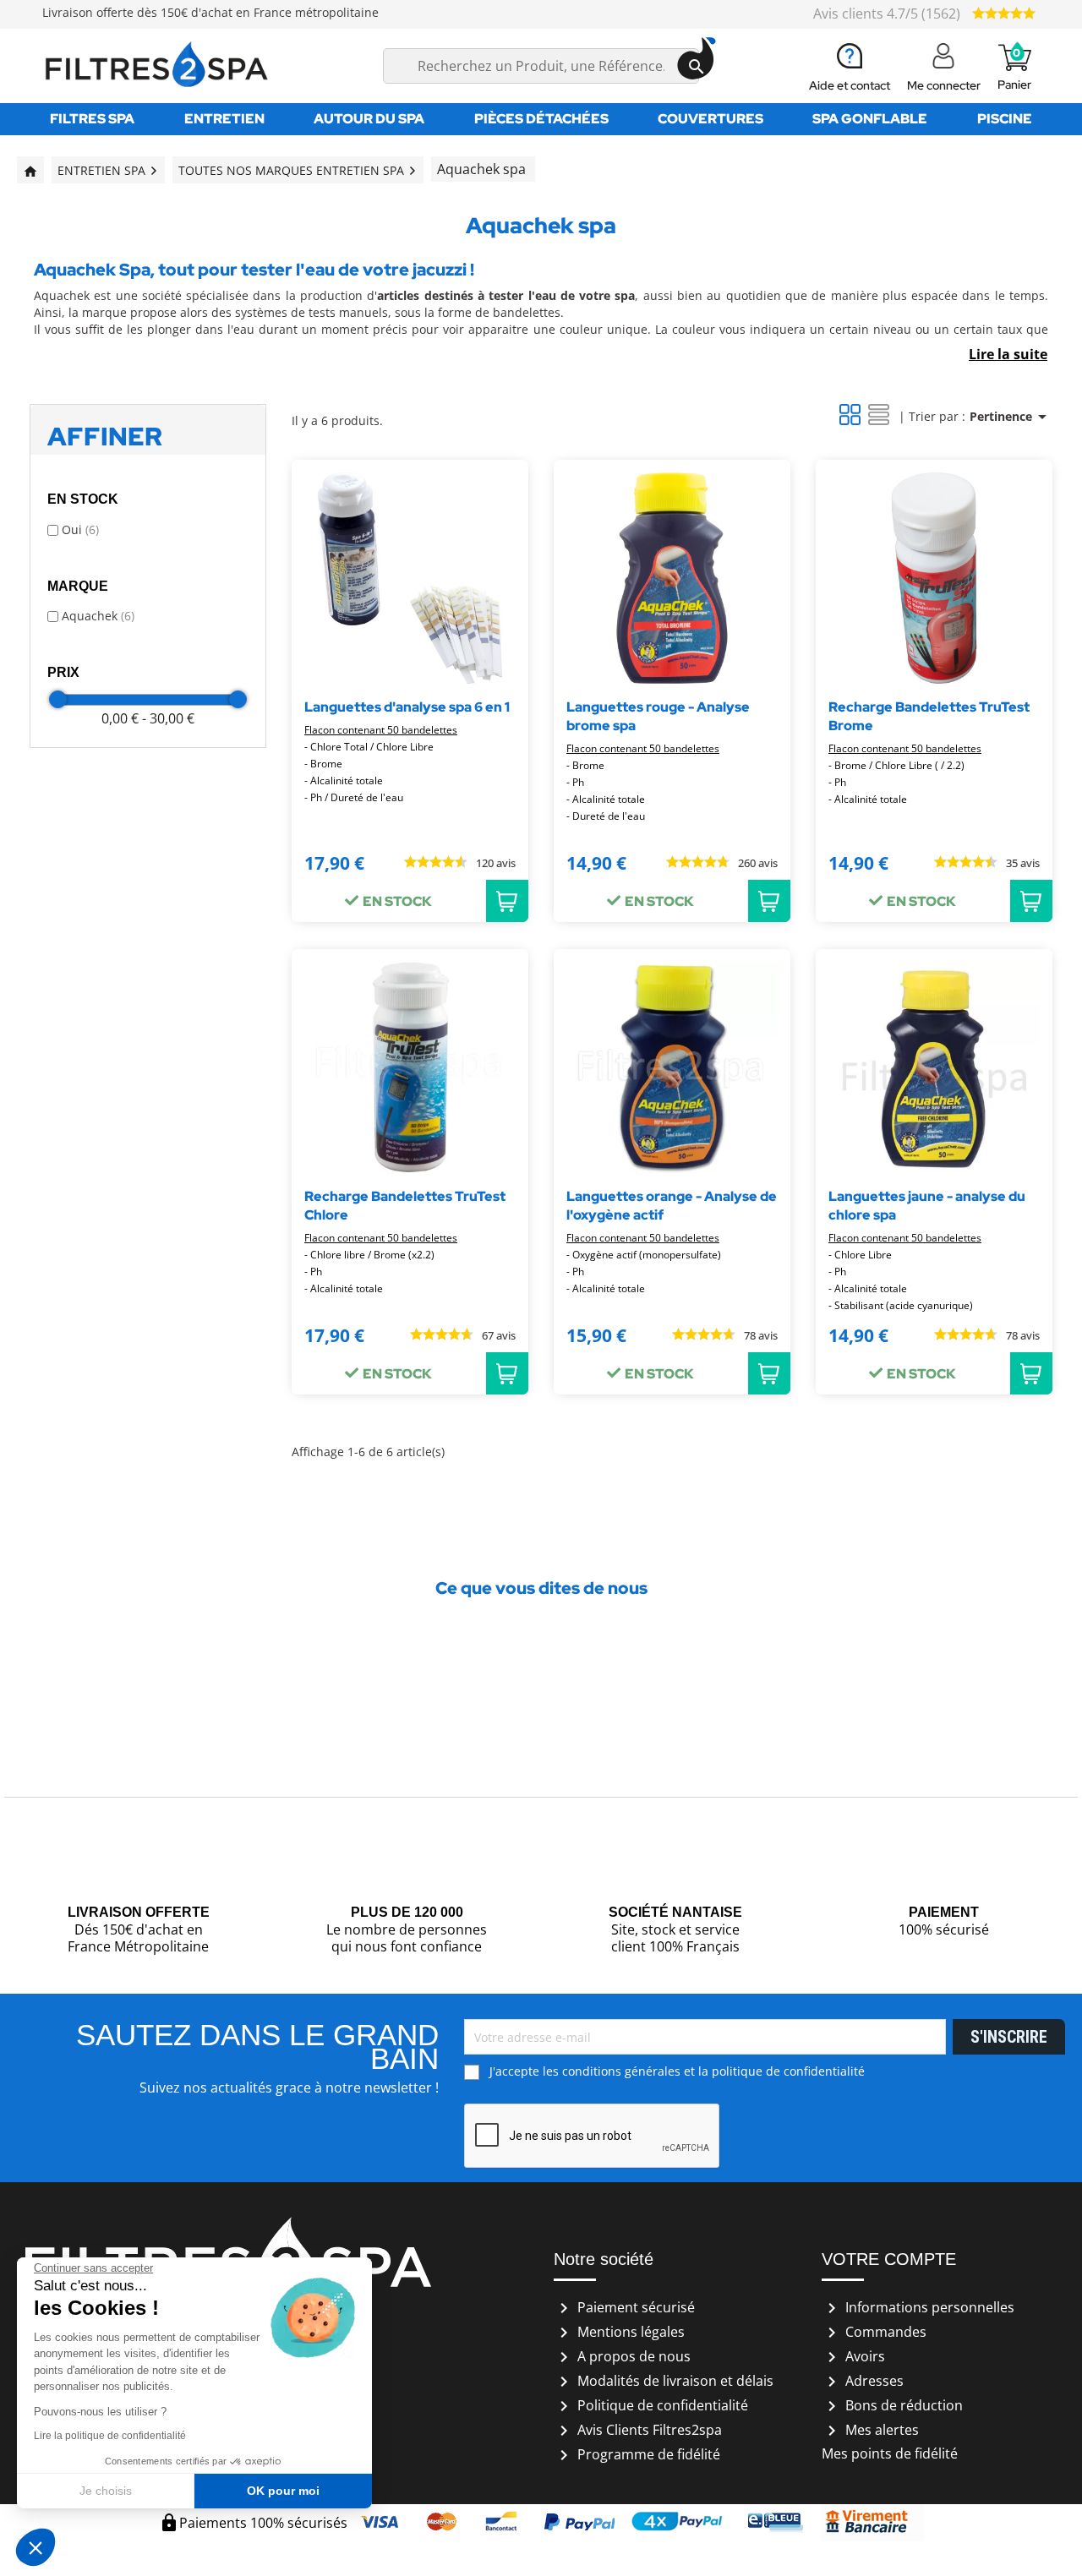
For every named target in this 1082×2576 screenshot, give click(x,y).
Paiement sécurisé (624, 2307)
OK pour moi (283, 2491)
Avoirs (853, 2356)
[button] (36, 2547)
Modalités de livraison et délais (664, 2381)
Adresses (863, 2381)
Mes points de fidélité (890, 2453)
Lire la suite (1008, 354)
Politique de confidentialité (651, 2405)
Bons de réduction (892, 2405)
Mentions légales (619, 2332)
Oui (80, 529)
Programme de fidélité (637, 2454)
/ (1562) (888, 14)
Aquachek (98, 616)
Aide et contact (850, 85)
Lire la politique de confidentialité (110, 2436)
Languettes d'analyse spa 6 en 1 (407, 707)
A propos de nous (622, 2356)
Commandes (874, 2332)
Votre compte (889, 2259)
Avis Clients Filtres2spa (638, 2430)
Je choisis (106, 2491)
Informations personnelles (918, 2307)
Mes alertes (870, 2430)
